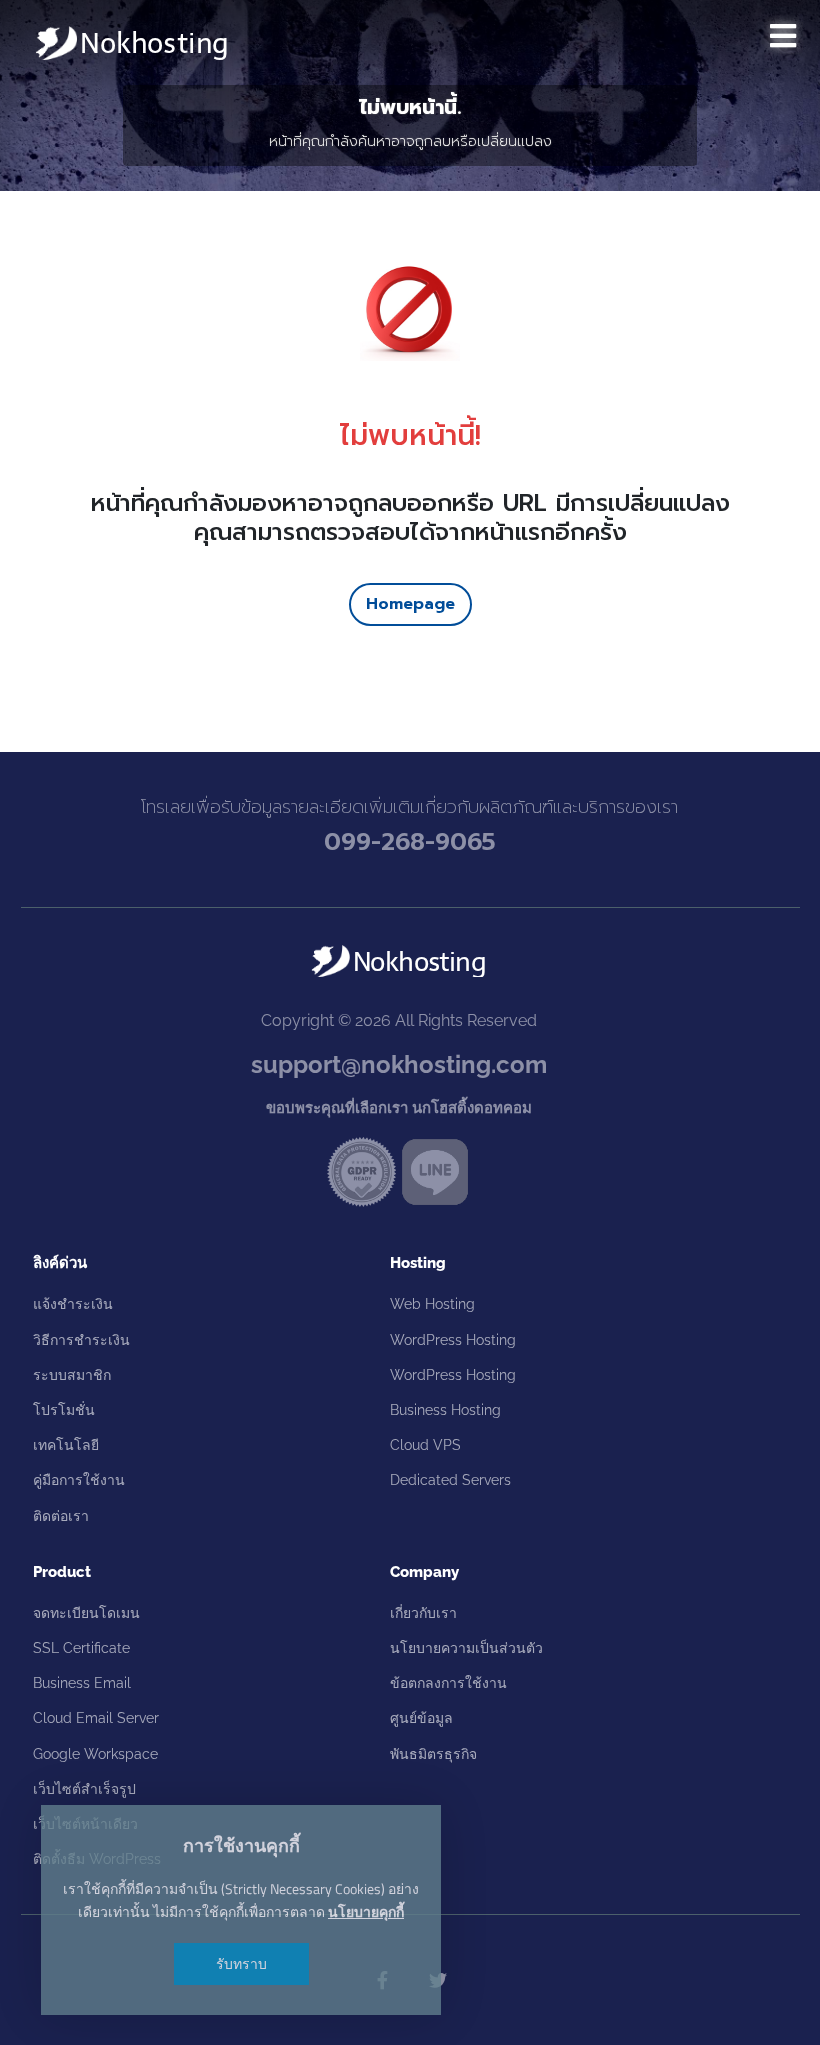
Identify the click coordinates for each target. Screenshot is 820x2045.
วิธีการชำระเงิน (81, 1340)
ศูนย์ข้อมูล (421, 1718)
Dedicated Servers (450, 1480)
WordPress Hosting (453, 1340)
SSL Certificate (81, 1648)
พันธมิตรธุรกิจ (433, 1754)
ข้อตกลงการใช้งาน (448, 1683)
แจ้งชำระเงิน (73, 1304)
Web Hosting (432, 1304)
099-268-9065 (410, 842)
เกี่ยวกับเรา (423, 1613)
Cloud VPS (425, 1445)
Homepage (410, 604)
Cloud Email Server (96, 1718)
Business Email (82, 1683)
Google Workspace (95, 1754)
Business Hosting (445, 1410)
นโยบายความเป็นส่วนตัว (466, 1648)
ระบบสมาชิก (72, 1375)
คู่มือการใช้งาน (79, 1480)
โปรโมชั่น (64, 1410)
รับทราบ (241, 1963)
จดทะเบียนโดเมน (86, 1613)
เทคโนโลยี (66, 1445)
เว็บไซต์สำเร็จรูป (84, 1789)
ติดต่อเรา (61, 1516)
